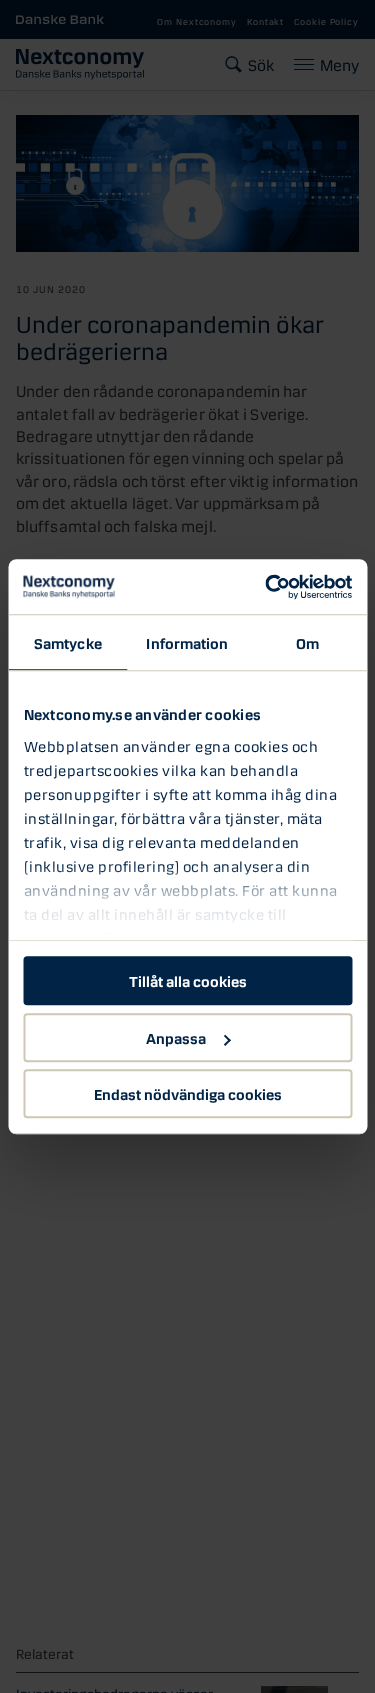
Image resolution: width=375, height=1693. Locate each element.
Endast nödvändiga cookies (188, 1093)
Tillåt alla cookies (188, 980)
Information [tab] (187, 642)
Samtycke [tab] (68, 642)
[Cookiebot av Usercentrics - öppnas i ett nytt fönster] (267, 587)
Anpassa (176, 1037)
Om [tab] (307, 642)
